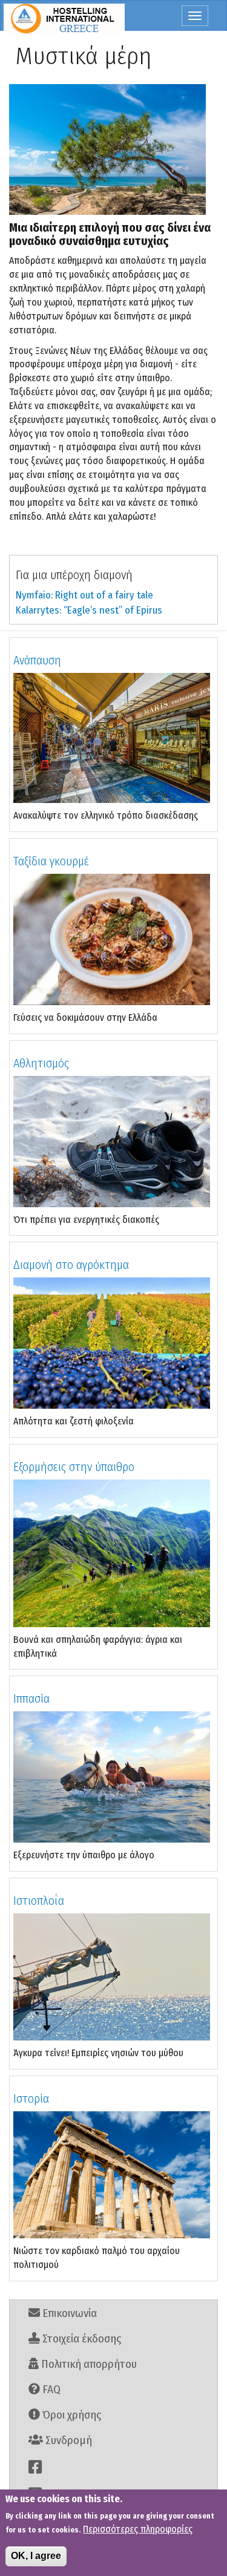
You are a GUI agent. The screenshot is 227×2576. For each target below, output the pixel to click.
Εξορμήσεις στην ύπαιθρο (74, 1467)
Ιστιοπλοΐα (39, 1901)
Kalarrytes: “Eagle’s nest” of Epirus (89, 610)
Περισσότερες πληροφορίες (138, 2529)
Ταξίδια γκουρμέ (51, 861)
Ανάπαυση (37, 660)
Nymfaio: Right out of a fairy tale (84, 595)
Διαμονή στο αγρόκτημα (71, 1265)
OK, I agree (36, 2556)
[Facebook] (113, 2467)
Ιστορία (31, 2099)
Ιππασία (31, 1699)
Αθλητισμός (41, 1063)
